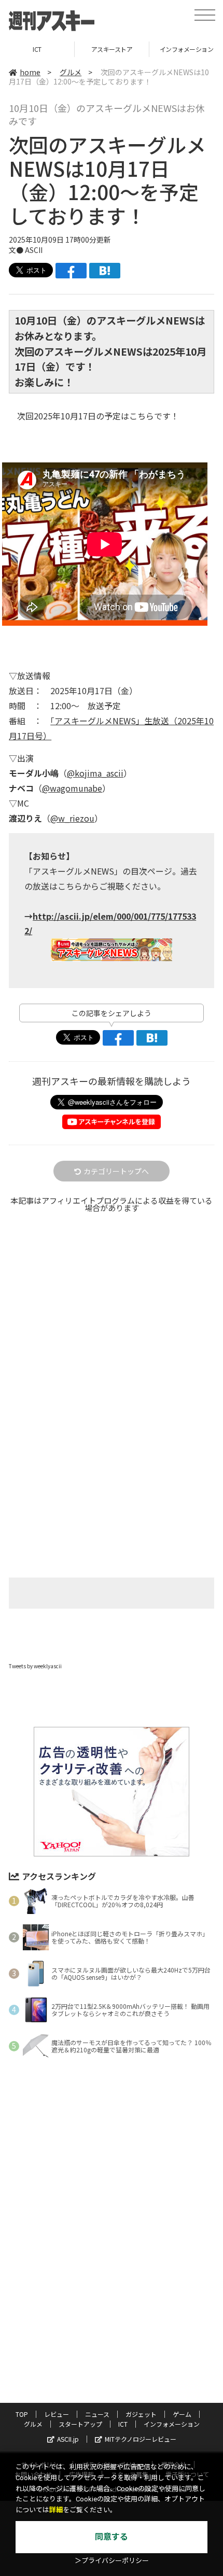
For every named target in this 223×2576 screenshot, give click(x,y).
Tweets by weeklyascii (35, 1666)
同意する (112, 2537)
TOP (22, 2414)
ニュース (97, 2414)
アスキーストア (37, 49)
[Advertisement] (112, 1344)
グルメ (71, 72)
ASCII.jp (68, 2439)
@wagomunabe (72, 788)
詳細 (56, 2510)
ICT (123, 2424)
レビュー (57, 2414)
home (30, 72)
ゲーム (182, 2414)
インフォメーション (112, 49)
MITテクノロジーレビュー (141, 2439)
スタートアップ (80, 2424)
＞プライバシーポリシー (112, 2561)
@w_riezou (72, 818)
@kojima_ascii (95, 773)
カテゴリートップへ (116, 1171)
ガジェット (141, 2414)
